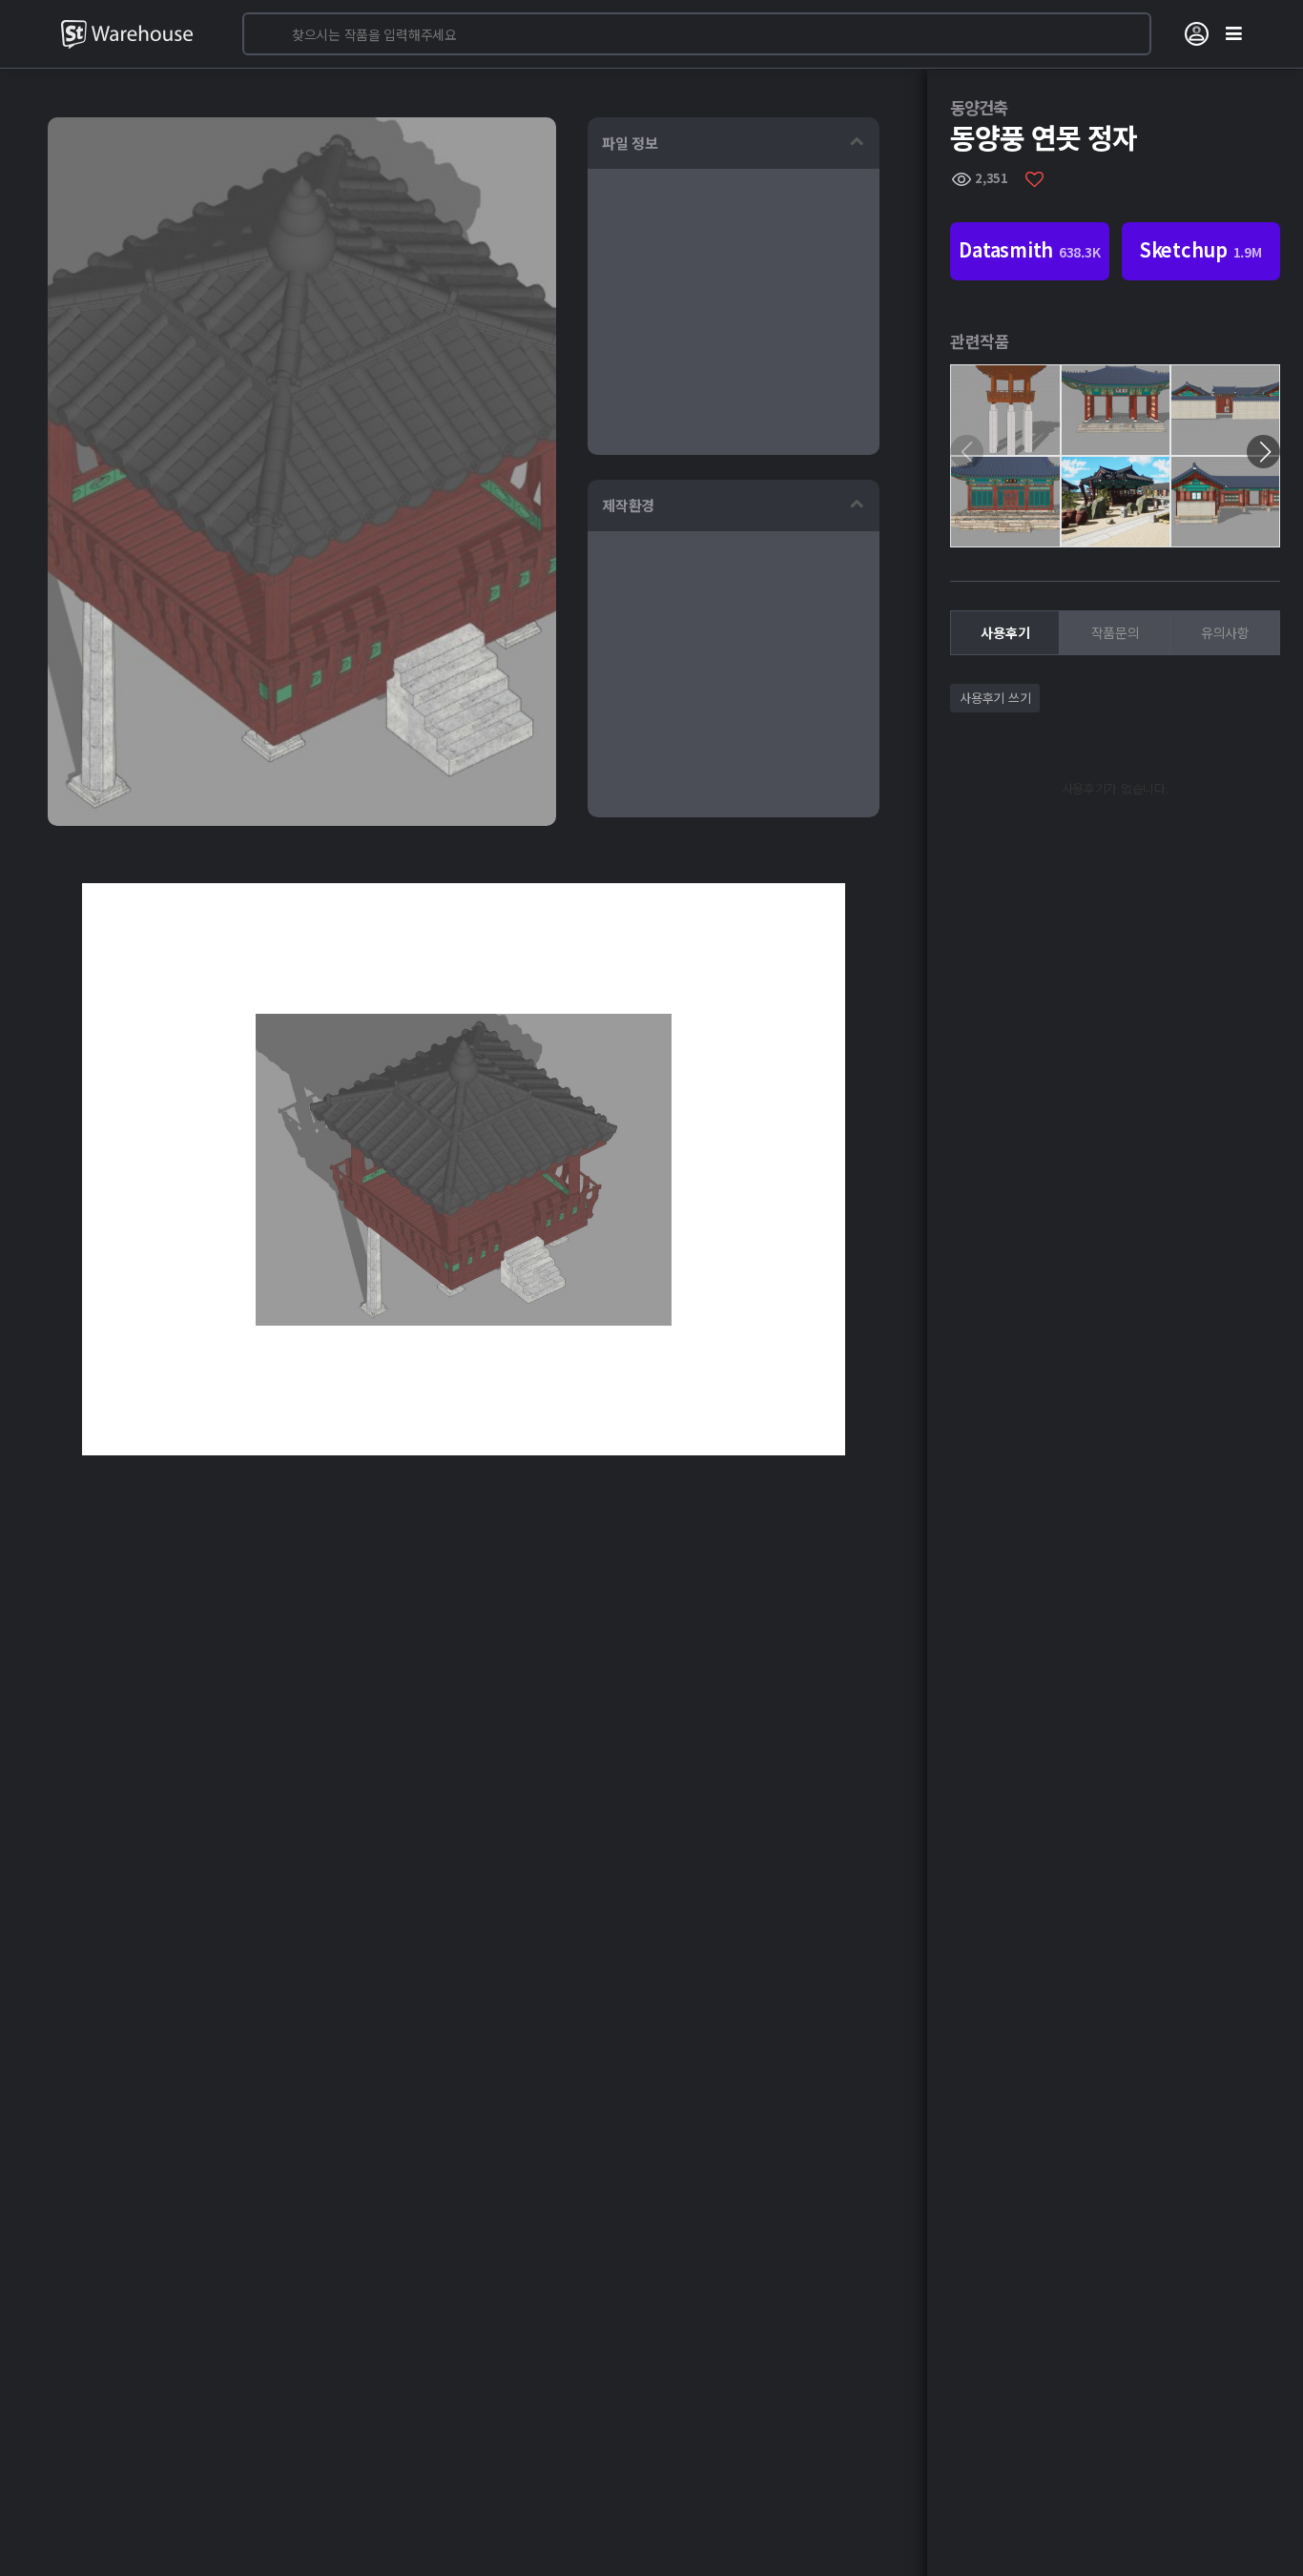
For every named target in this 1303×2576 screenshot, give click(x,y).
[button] (1263, 452)
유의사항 (1225, 632)
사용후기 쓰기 (995, 698)
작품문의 (1116, 632)
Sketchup (1201, 249)
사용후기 (1005, 632)
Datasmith (1029, 249)
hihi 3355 (1005, 470)
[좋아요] (1034, 178)
